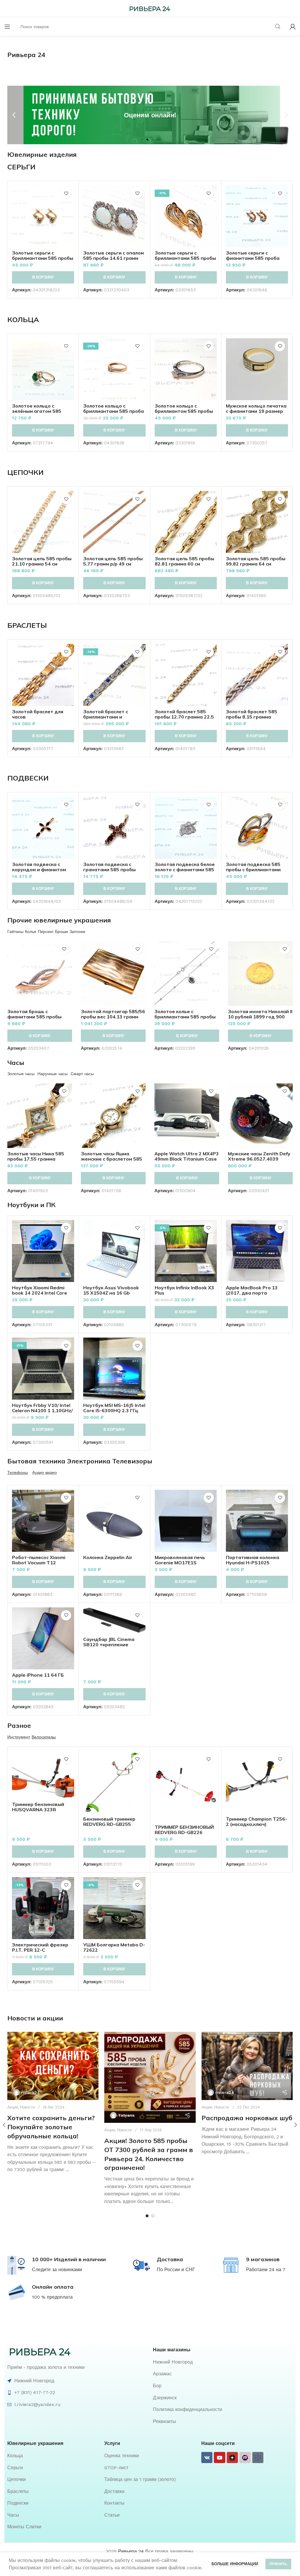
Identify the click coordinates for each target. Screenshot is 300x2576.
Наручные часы (53, 1074)
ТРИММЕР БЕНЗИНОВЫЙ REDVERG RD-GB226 (184, 1830)
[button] (14, 115)
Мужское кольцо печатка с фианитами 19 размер (256, 408)
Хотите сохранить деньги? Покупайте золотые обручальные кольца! (51, 2127)
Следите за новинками (57, 2270)
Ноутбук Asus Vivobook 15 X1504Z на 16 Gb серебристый (111, 1293)
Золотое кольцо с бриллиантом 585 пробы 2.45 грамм (184, 411)
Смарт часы (82, 1074)
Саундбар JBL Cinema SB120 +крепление (109, 1642)
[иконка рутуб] (245, 2458)
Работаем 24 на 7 (266, 2270)
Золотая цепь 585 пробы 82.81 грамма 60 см (184, 561)
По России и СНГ (176, 2270)
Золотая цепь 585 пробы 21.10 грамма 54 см (42, 561)
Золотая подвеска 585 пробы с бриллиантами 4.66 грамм (253, 869)
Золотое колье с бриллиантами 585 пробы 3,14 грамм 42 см (185, 1017)
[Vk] (207, 2458)
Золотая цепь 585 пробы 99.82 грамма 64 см (256, 561)
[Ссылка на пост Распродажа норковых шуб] (247, 2066)
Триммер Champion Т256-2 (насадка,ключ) (256, 1821)
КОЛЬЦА (23, 319)
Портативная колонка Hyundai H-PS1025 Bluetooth (253, 1563)
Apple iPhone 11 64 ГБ (38, 1675)
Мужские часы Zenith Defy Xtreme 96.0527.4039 (259, 1156)
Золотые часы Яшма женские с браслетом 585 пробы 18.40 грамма (111, 1159)
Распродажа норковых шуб (247, 2118)
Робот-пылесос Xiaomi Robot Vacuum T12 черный (39, 1563)
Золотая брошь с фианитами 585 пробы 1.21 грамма (34, 1017)
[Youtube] (219, 2458)
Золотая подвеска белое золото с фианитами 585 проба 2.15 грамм (185, 869)
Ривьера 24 (131, 2551)
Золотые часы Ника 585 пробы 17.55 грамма (36, 1156)
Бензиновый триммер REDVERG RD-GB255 (109, 1821)
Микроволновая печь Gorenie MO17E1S (180, 1560)
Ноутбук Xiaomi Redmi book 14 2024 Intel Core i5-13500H (40, 1293)
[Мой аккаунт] (293, 27)
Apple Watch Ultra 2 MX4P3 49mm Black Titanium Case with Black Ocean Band (187, 1159)
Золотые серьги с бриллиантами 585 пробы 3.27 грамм (43, 258)
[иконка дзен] (232, 2458)
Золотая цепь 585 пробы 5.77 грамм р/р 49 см (113, 561)
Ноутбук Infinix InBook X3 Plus (184, 1290)
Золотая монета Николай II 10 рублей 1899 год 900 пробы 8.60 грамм (260, 1017)
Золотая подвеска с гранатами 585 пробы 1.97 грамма (109, 869)
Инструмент (19, 1737)
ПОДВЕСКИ (28, 778)
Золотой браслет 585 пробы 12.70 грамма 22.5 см (184, 717)
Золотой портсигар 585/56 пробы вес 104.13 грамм (113, 1014)
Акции (13, 2107)
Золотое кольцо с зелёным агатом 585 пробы (37, 411)
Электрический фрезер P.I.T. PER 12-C (40, 1947)
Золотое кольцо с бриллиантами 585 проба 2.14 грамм (114, 411)
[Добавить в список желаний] (66, 193)
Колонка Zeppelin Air (108, 1557)
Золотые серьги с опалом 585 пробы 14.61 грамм (114, 255)
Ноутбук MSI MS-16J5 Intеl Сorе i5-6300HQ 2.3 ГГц (114, 1408)
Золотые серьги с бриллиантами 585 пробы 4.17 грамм (185, 258)
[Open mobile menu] (7, 27)
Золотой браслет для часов (38, 714)
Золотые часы (21, 1074)
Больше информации (235, 2564)
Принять (278, 2564)
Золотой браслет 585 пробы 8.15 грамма (252, 714)
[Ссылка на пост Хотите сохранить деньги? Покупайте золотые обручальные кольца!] (53, 2066)
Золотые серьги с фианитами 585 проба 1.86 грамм (253, 258)
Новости (27, 2107)
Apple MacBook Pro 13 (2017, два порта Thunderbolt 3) (252, 1293)
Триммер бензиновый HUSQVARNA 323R (38, 1807)
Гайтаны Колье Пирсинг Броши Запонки (46, 932)
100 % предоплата (52, 2297)
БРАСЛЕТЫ (27, 625)
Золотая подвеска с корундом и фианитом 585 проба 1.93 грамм (39, 869)
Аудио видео (45, 1472)
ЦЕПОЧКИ (25, 472)
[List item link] (223, 2362)
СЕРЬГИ (21, 167)
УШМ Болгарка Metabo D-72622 (114, 1947)
